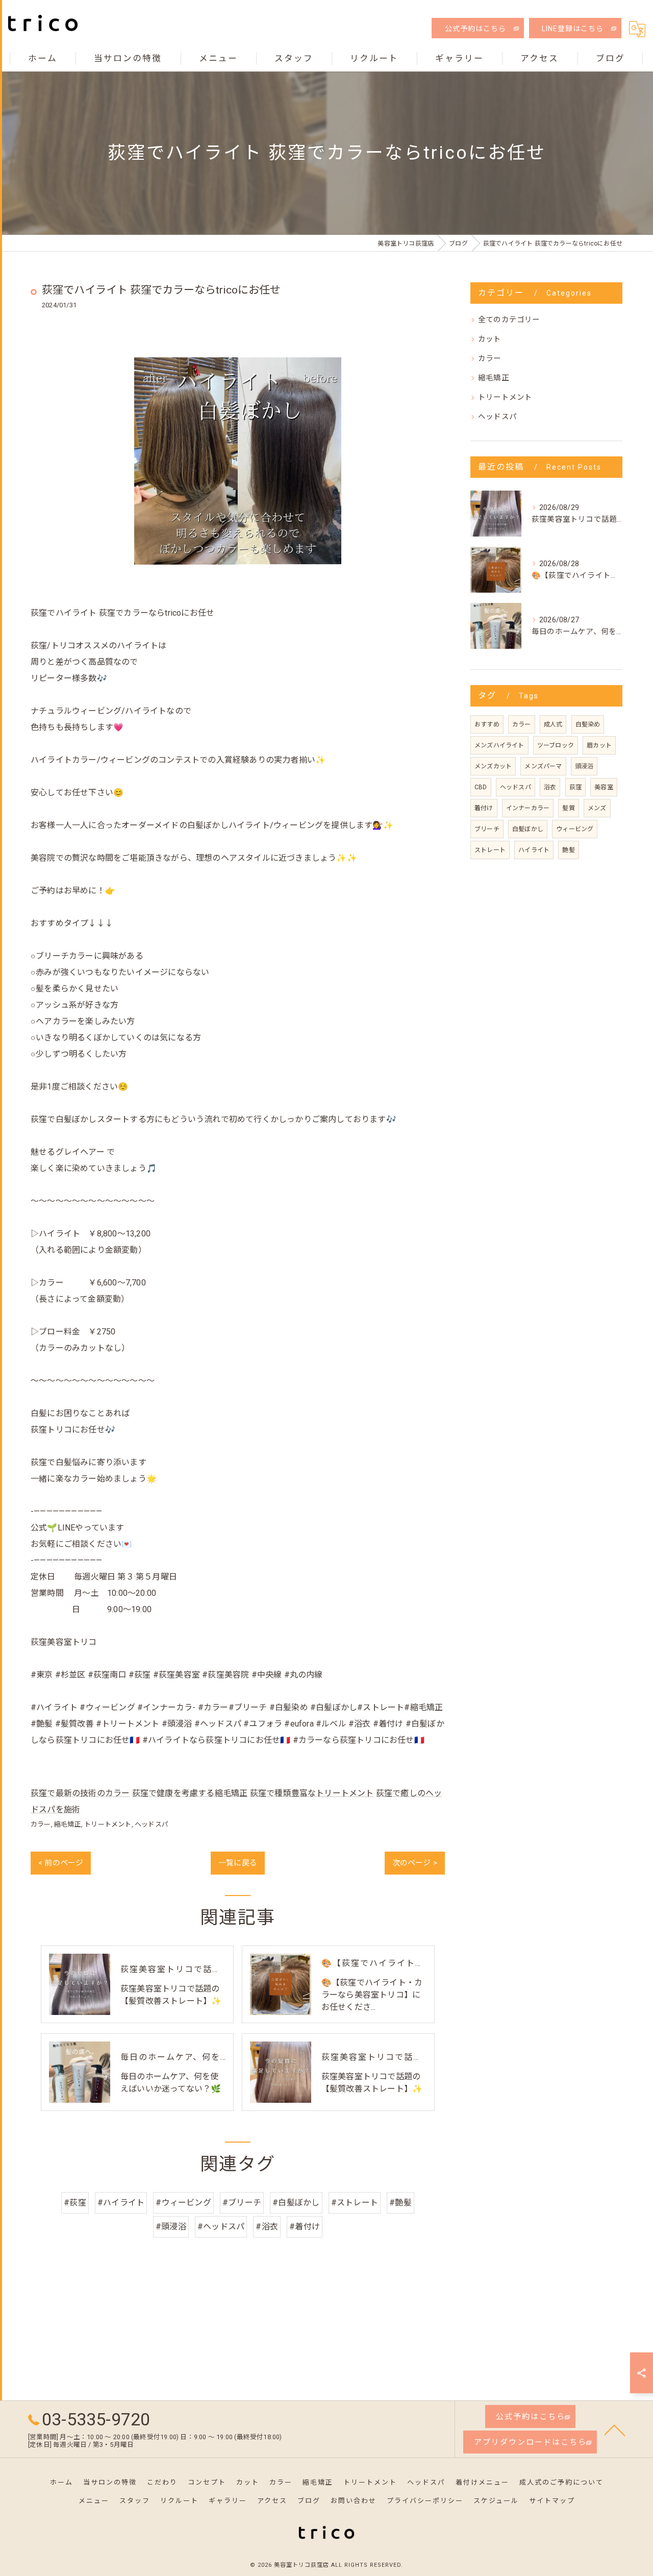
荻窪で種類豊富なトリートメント (312, 1793)
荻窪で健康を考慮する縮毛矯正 (190, 1793)
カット (490, 339)
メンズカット (493, 766)
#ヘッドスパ (221, 2227)
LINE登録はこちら (573, 29)
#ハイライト (121, 2203)
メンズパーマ (543, 766)
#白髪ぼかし (296, 2203)
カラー (41, 1824)
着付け (484, 808)
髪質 (568, 808)
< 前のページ (61, 1863)
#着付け (305, 2227)
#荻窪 (75, 2203)
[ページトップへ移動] (615, 2429)
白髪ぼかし (528, 829)
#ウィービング (183, 2203)
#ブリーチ (242, 2203)
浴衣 (550, 787)
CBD (481, 787)
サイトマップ (552, 2501)
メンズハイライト (499, 745)
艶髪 (568, 850)
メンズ (597, 808)
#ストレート (355, 2203)
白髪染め (588, 724)
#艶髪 (400, 2203)
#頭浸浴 (171, 2227)
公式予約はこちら (475, 29)
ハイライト (534, 850)
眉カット (599, 745)
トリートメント (108, 1824)
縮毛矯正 (68, 1824)
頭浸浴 (584, 766)
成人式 (553, 724)
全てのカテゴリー (509, 320)
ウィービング (575, 829)
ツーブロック (556, 745)
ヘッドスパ (152, 1824)
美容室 (604, 787)
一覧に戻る (238, 1863)
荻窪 (575, 787)
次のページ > (415, 1863)
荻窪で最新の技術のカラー (80, 1793)
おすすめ (487, 724)
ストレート (490, 850)
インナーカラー (528, 808)
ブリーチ (487, 829)
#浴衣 (267, 2227)
